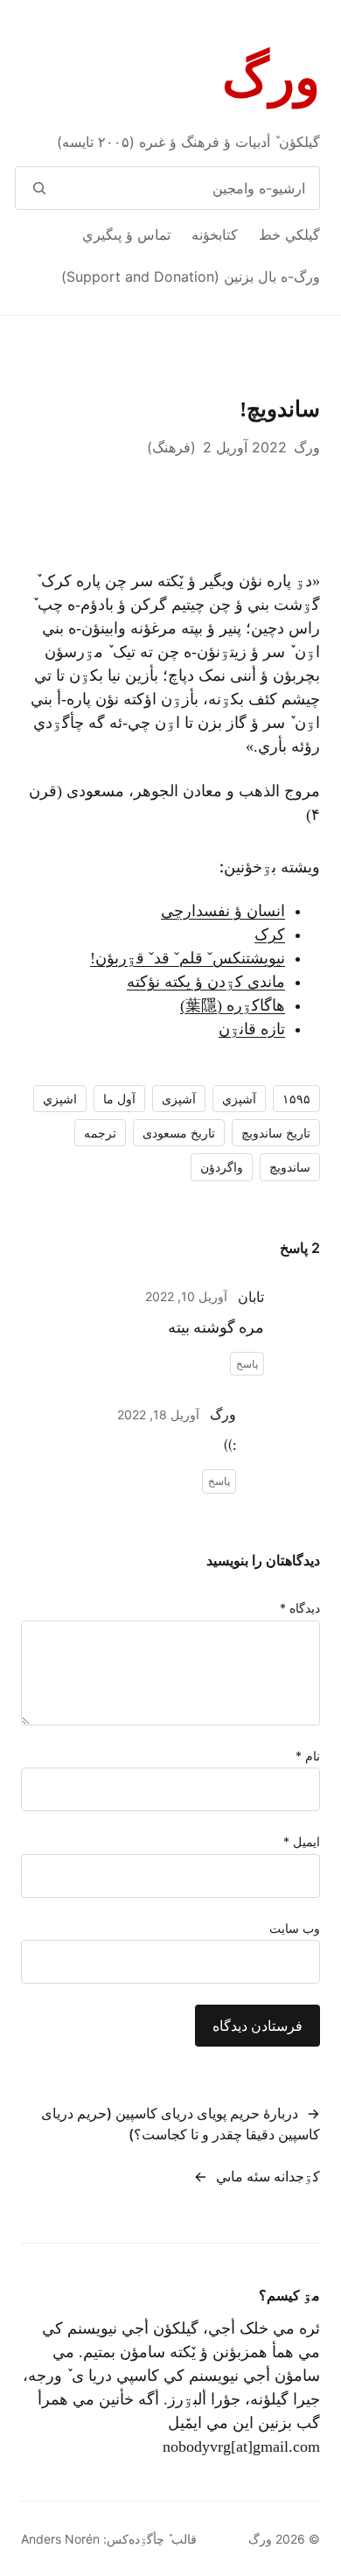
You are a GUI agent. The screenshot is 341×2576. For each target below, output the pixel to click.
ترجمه (100, 1133)
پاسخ (247, 1364)
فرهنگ (171, 447)
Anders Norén (60, 2539)
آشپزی (179, 1099)
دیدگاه (300, 1608)
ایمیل (302, 1841)
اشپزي (60, 1099)
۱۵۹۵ (296, 1099)
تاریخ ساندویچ (276, 1133)
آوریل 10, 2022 (186, 1296)
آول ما (119, 1099)
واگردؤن (222, 1167)
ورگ (271, 78)
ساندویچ (290, 1167)
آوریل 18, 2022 (158, 1414)
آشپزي (239, 1099)
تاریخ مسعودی (179, 1133)
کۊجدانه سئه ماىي (268, 2176)
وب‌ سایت (295, 1928)
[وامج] (39, 188)
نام (308, 1756)
